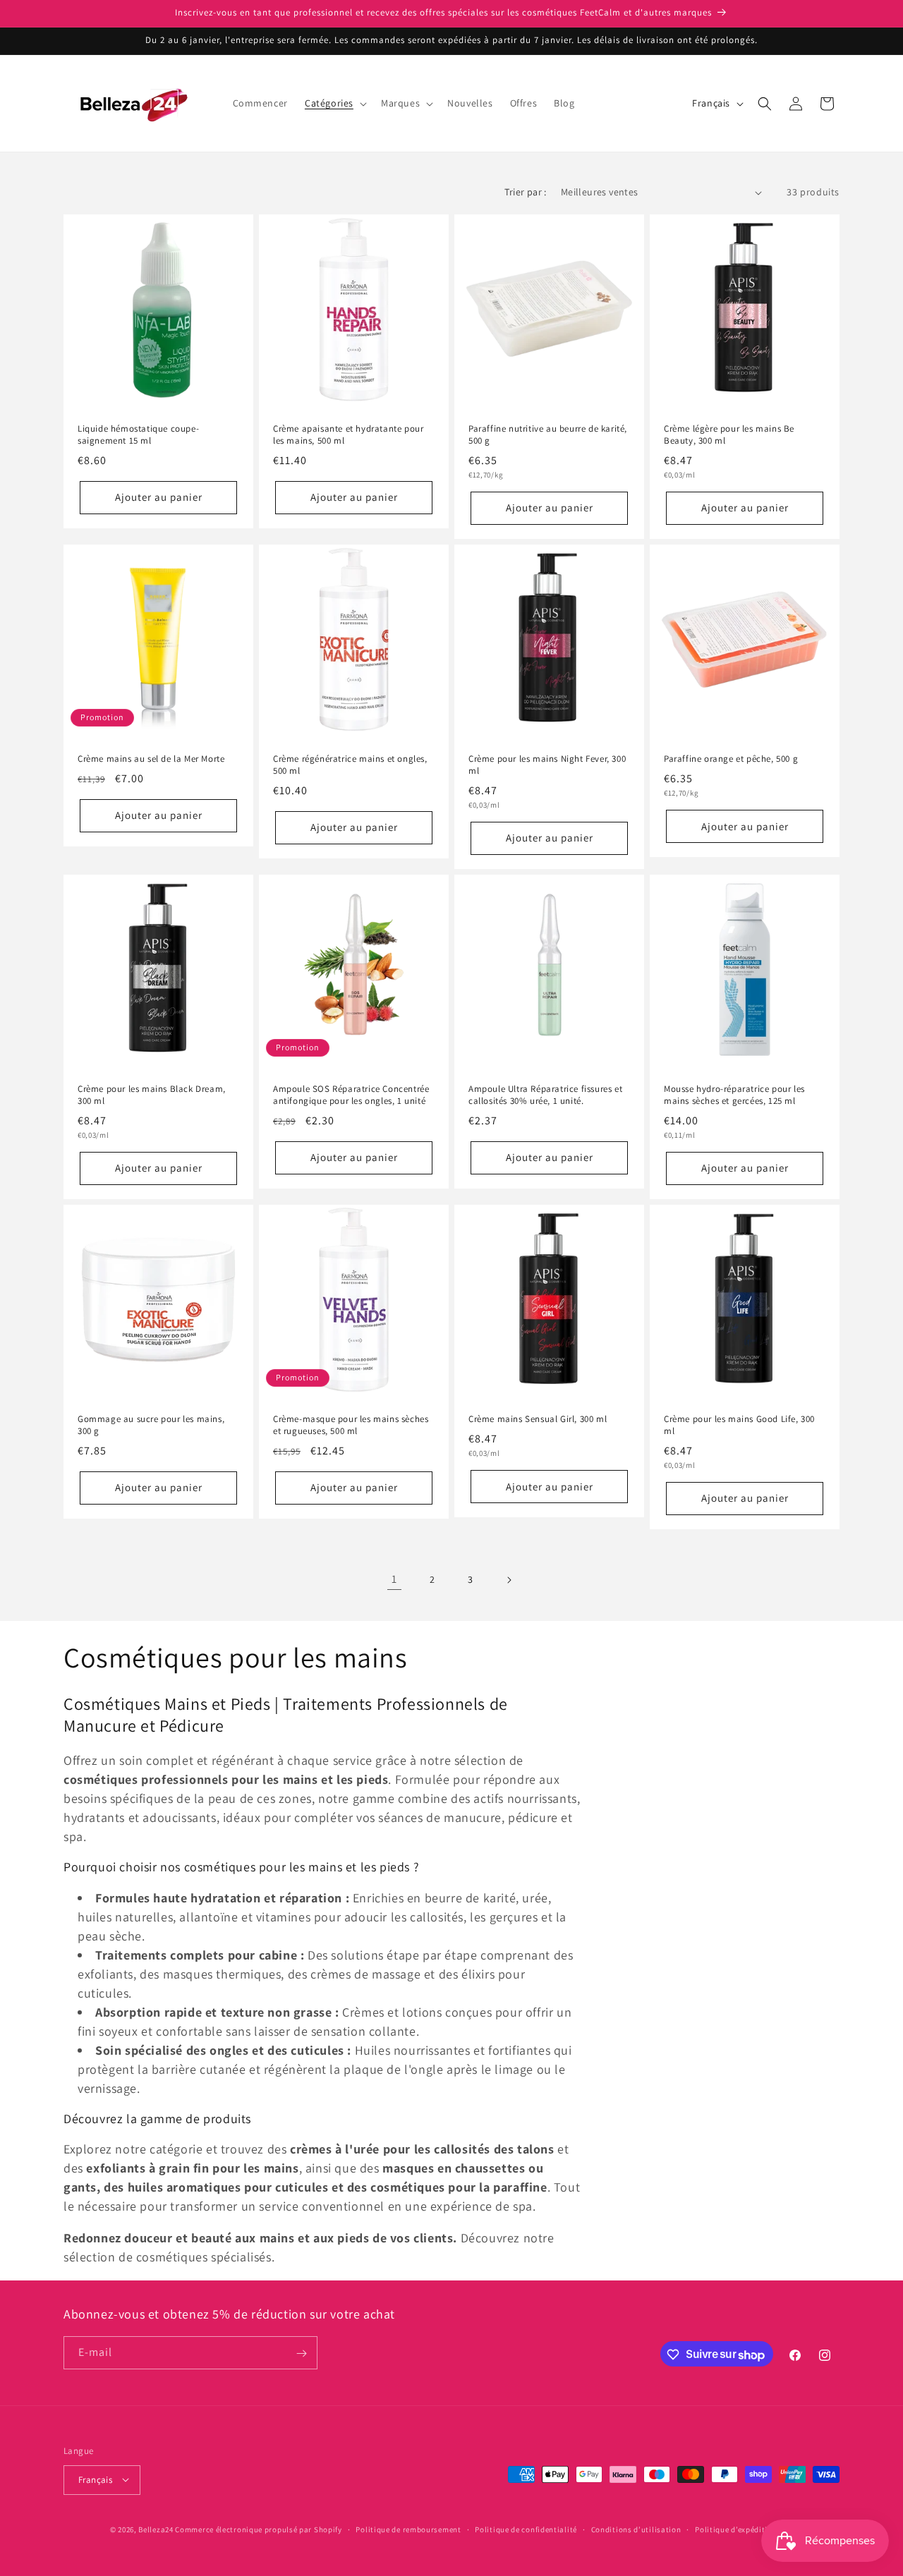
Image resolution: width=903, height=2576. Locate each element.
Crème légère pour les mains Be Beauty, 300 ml (729, 435)
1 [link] (394, 1579)
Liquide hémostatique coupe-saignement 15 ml (138, 435)
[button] (334, 103)
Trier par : (525, 192)
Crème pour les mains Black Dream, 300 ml (152, 1095)
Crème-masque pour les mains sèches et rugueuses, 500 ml (351, 1425)
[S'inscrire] (301, 2353)
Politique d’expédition (736, 2529)
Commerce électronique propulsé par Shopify (258, 2529)
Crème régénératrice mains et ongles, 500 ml (350, 765)
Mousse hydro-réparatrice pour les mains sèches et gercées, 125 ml (734, 1095)
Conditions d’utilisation (636, 2529)
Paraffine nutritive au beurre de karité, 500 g (548, 435)
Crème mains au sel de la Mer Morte (151, 759)
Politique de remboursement (408, 2529)
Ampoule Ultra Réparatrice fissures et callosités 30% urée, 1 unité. (545, 1095)
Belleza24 (156, 2529)
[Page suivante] (509, 1580)
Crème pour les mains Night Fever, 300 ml (547, 765)
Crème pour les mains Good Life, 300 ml (739, 1425)
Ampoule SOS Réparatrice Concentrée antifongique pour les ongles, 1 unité (351, 1095)
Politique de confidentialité (526, 2529)
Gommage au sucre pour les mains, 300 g (151, 1425)
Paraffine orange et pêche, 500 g (731, 759)
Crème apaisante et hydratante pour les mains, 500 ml (348, 435)
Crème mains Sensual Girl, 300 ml (538, 1419)
